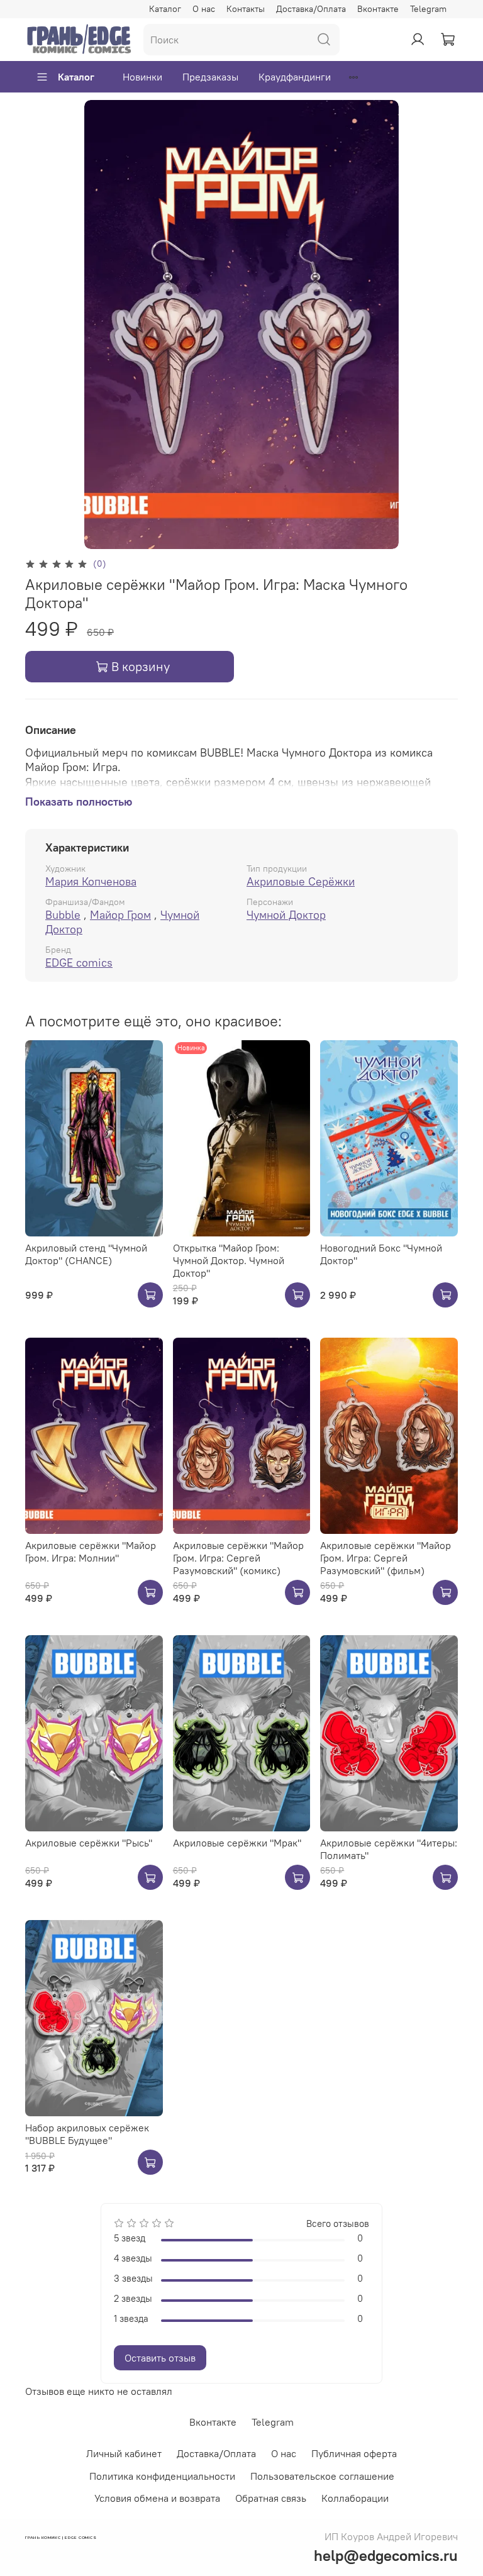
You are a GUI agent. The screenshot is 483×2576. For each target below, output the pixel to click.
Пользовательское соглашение (322, 2476)
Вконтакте (378, 9)
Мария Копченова (91, 881)
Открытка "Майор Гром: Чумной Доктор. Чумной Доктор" (229, 1260)
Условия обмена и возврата (157, 2498)
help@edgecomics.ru (386, 2555)
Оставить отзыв (160, 2358)
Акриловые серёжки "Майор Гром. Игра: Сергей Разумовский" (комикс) (238, 1558)
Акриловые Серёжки (301, 881)
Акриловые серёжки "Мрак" (237, 1843)
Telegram (428, 9)
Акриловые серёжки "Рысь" (89, 1843)
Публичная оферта (354, 2453)
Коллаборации (355, 2498)
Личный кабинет (124, 2453)
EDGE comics (79, 963)
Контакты (246, 9)
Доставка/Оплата (311, 9)
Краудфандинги (295, 77)
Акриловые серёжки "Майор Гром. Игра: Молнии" (91, 1552)
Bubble (63, 915)
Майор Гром (120, 915)
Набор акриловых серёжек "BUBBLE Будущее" (87, 2134)
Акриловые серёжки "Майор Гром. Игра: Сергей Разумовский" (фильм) (386, 1558)
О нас (204, 9)
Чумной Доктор (286, 915)
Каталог (165, 9)
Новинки (142, 77)
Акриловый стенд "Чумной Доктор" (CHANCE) (86, 1254)
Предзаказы (210, 77)
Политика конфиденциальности (162, 2476)
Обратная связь (271, 2498)
